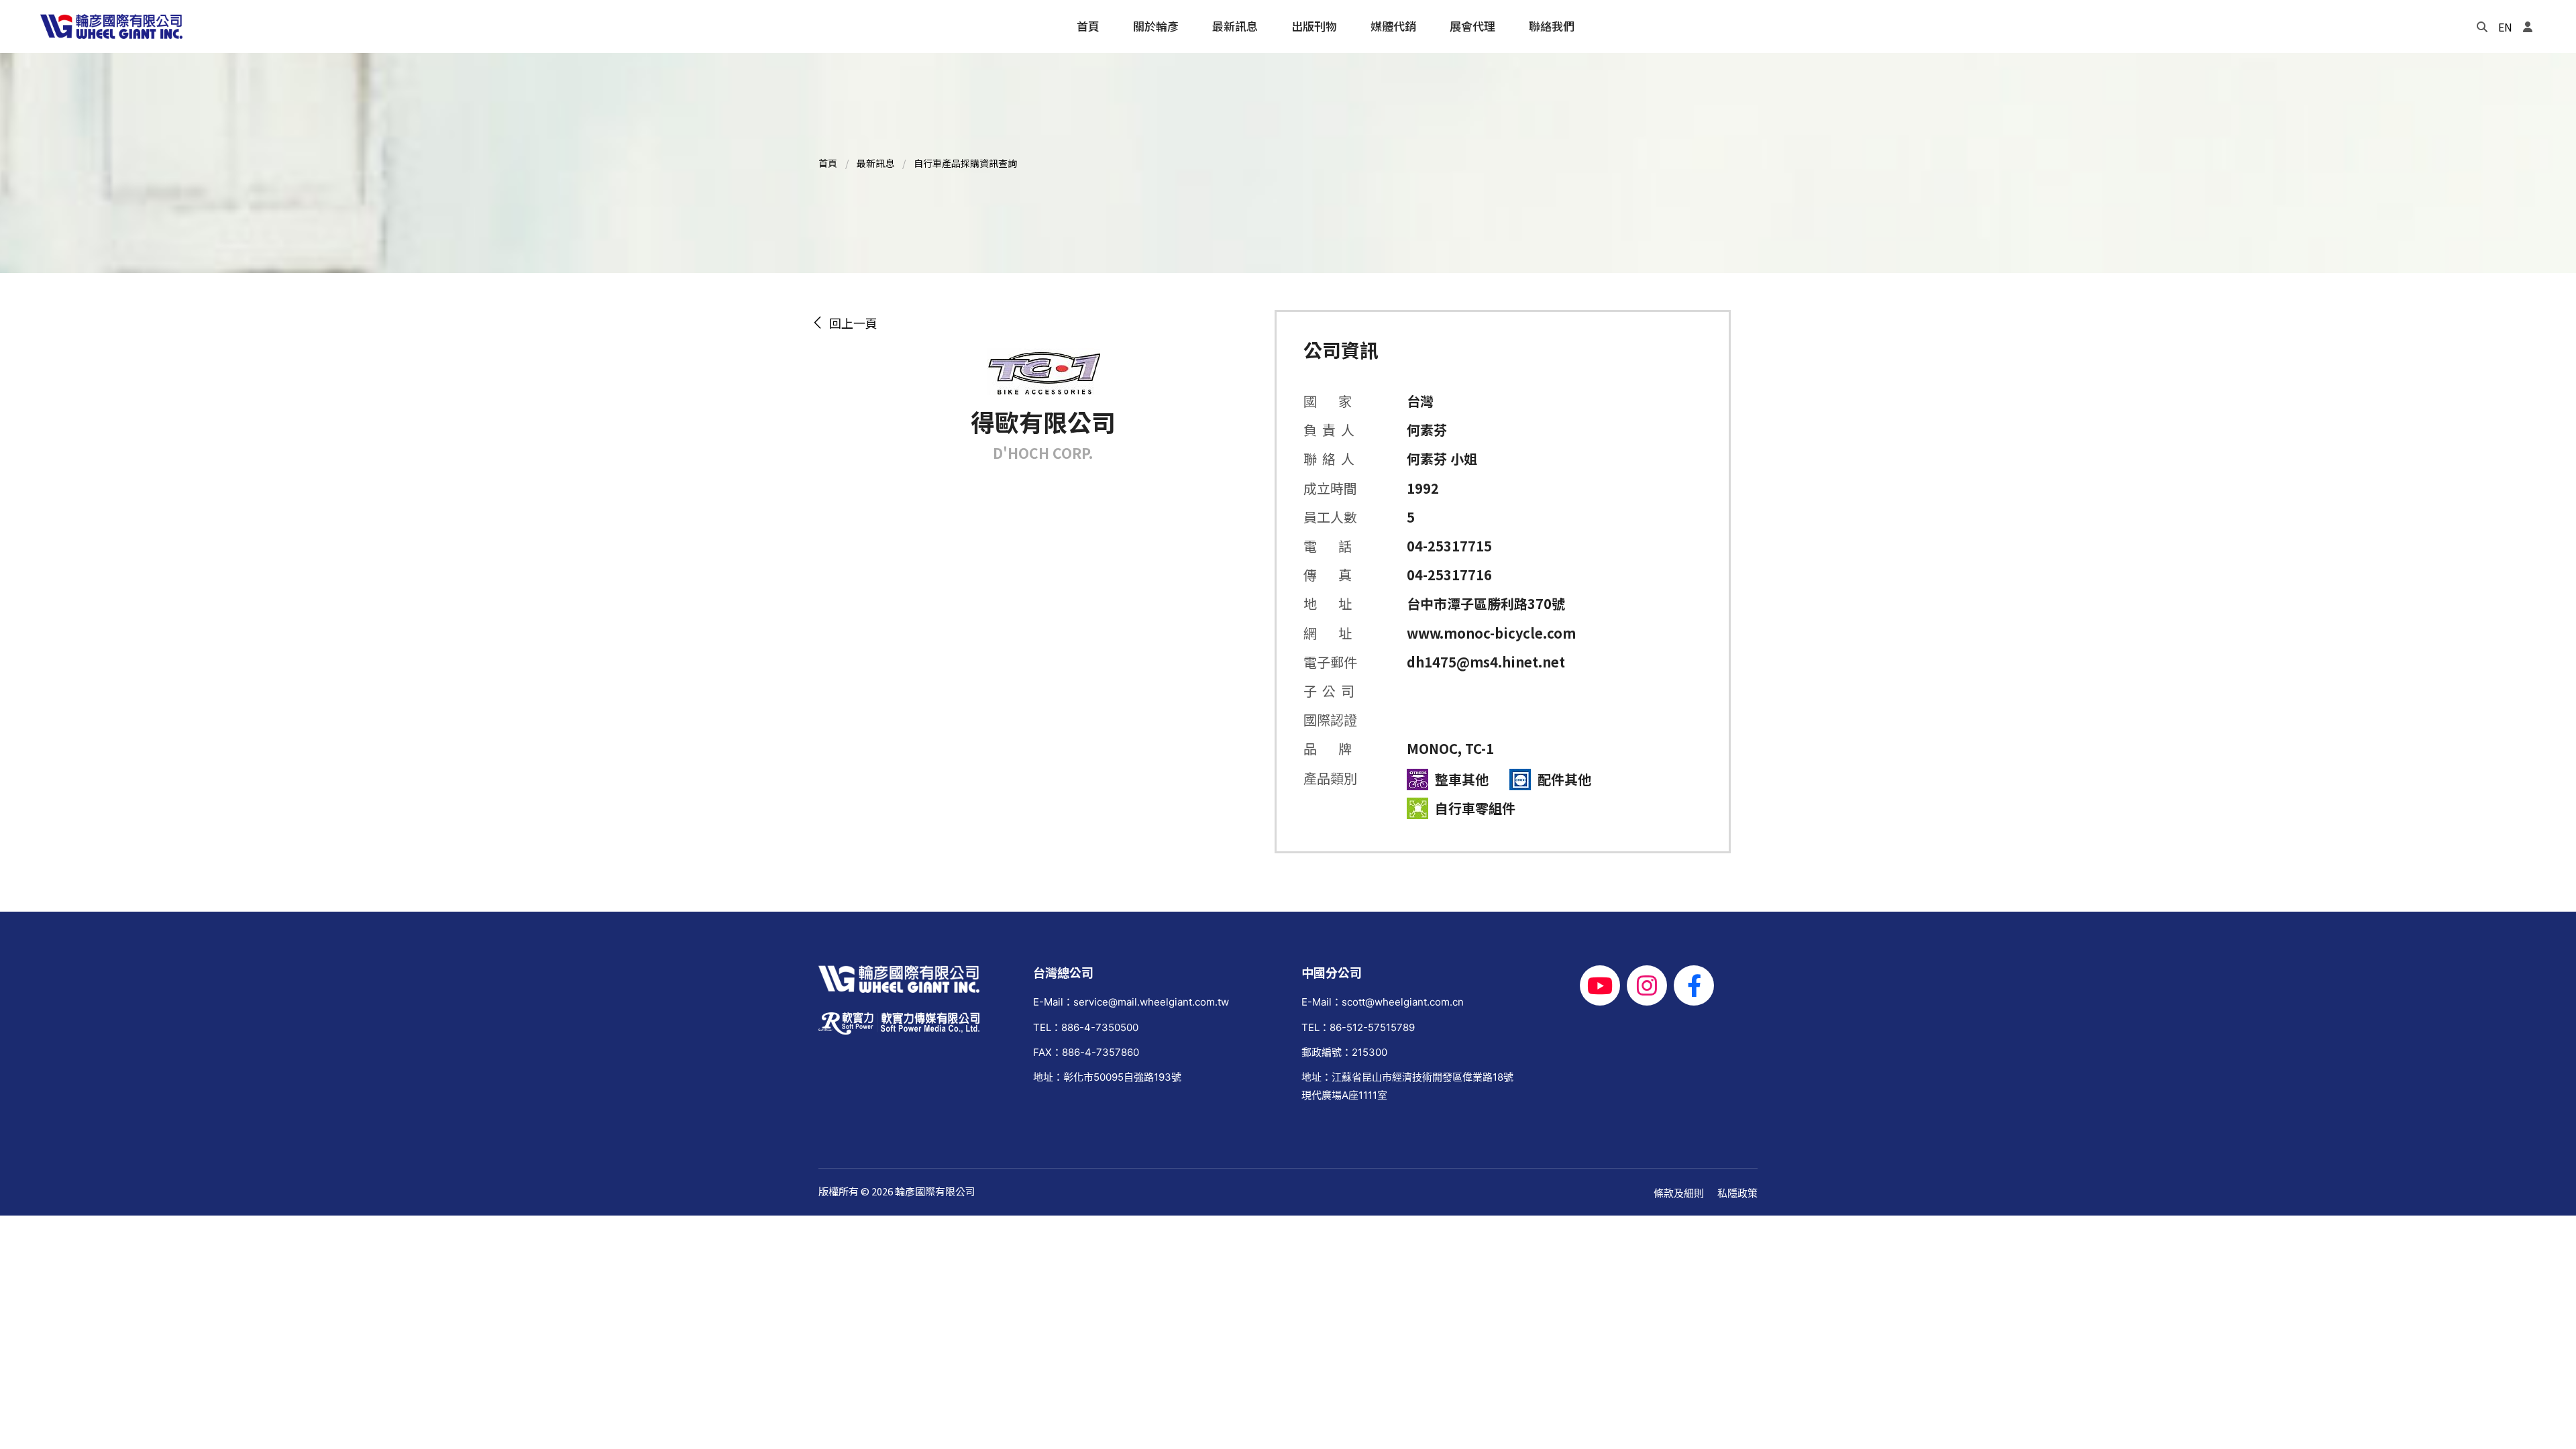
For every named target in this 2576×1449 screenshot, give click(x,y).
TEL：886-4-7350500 (1086, 1027)
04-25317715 (1449, 546)
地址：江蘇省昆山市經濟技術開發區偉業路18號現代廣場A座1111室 (1407, 1086)
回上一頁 (851, 323)
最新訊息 (875, 163)
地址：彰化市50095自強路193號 (1107, 1077)
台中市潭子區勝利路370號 (1486, 603)
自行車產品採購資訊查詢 (965, 163)
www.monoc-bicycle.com (1491, 633)
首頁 (828, 163)
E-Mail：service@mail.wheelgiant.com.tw (1131, 1002)
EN (2505, 27)
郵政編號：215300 (1344, 1052)
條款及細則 (1679, 1193)
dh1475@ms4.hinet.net (1486, 662)
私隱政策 (1737, 1193)
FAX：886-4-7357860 (1086, 1052)
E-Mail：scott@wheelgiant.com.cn (1383, 1002)
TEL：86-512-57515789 (1358, 1027)
